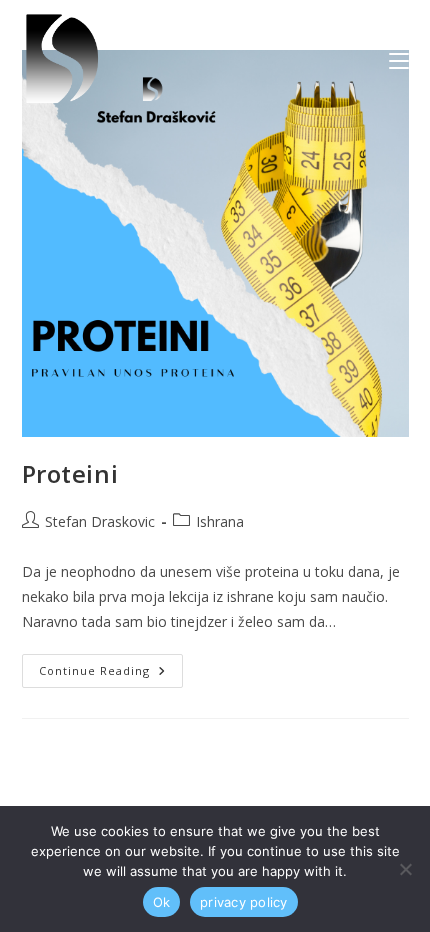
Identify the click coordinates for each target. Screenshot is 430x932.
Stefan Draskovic (100, 521)
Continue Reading (111, 666)
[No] (405, 869)
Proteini (70, 473)
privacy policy (244, 902)
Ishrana (220, 521)
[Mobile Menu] (399, 60)
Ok (162, 902)
